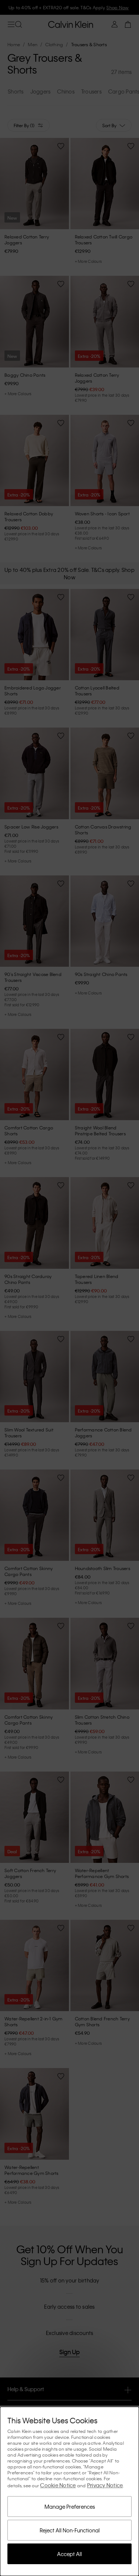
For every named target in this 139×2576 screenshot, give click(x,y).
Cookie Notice (58, 2485)
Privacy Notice (105, 2485)
